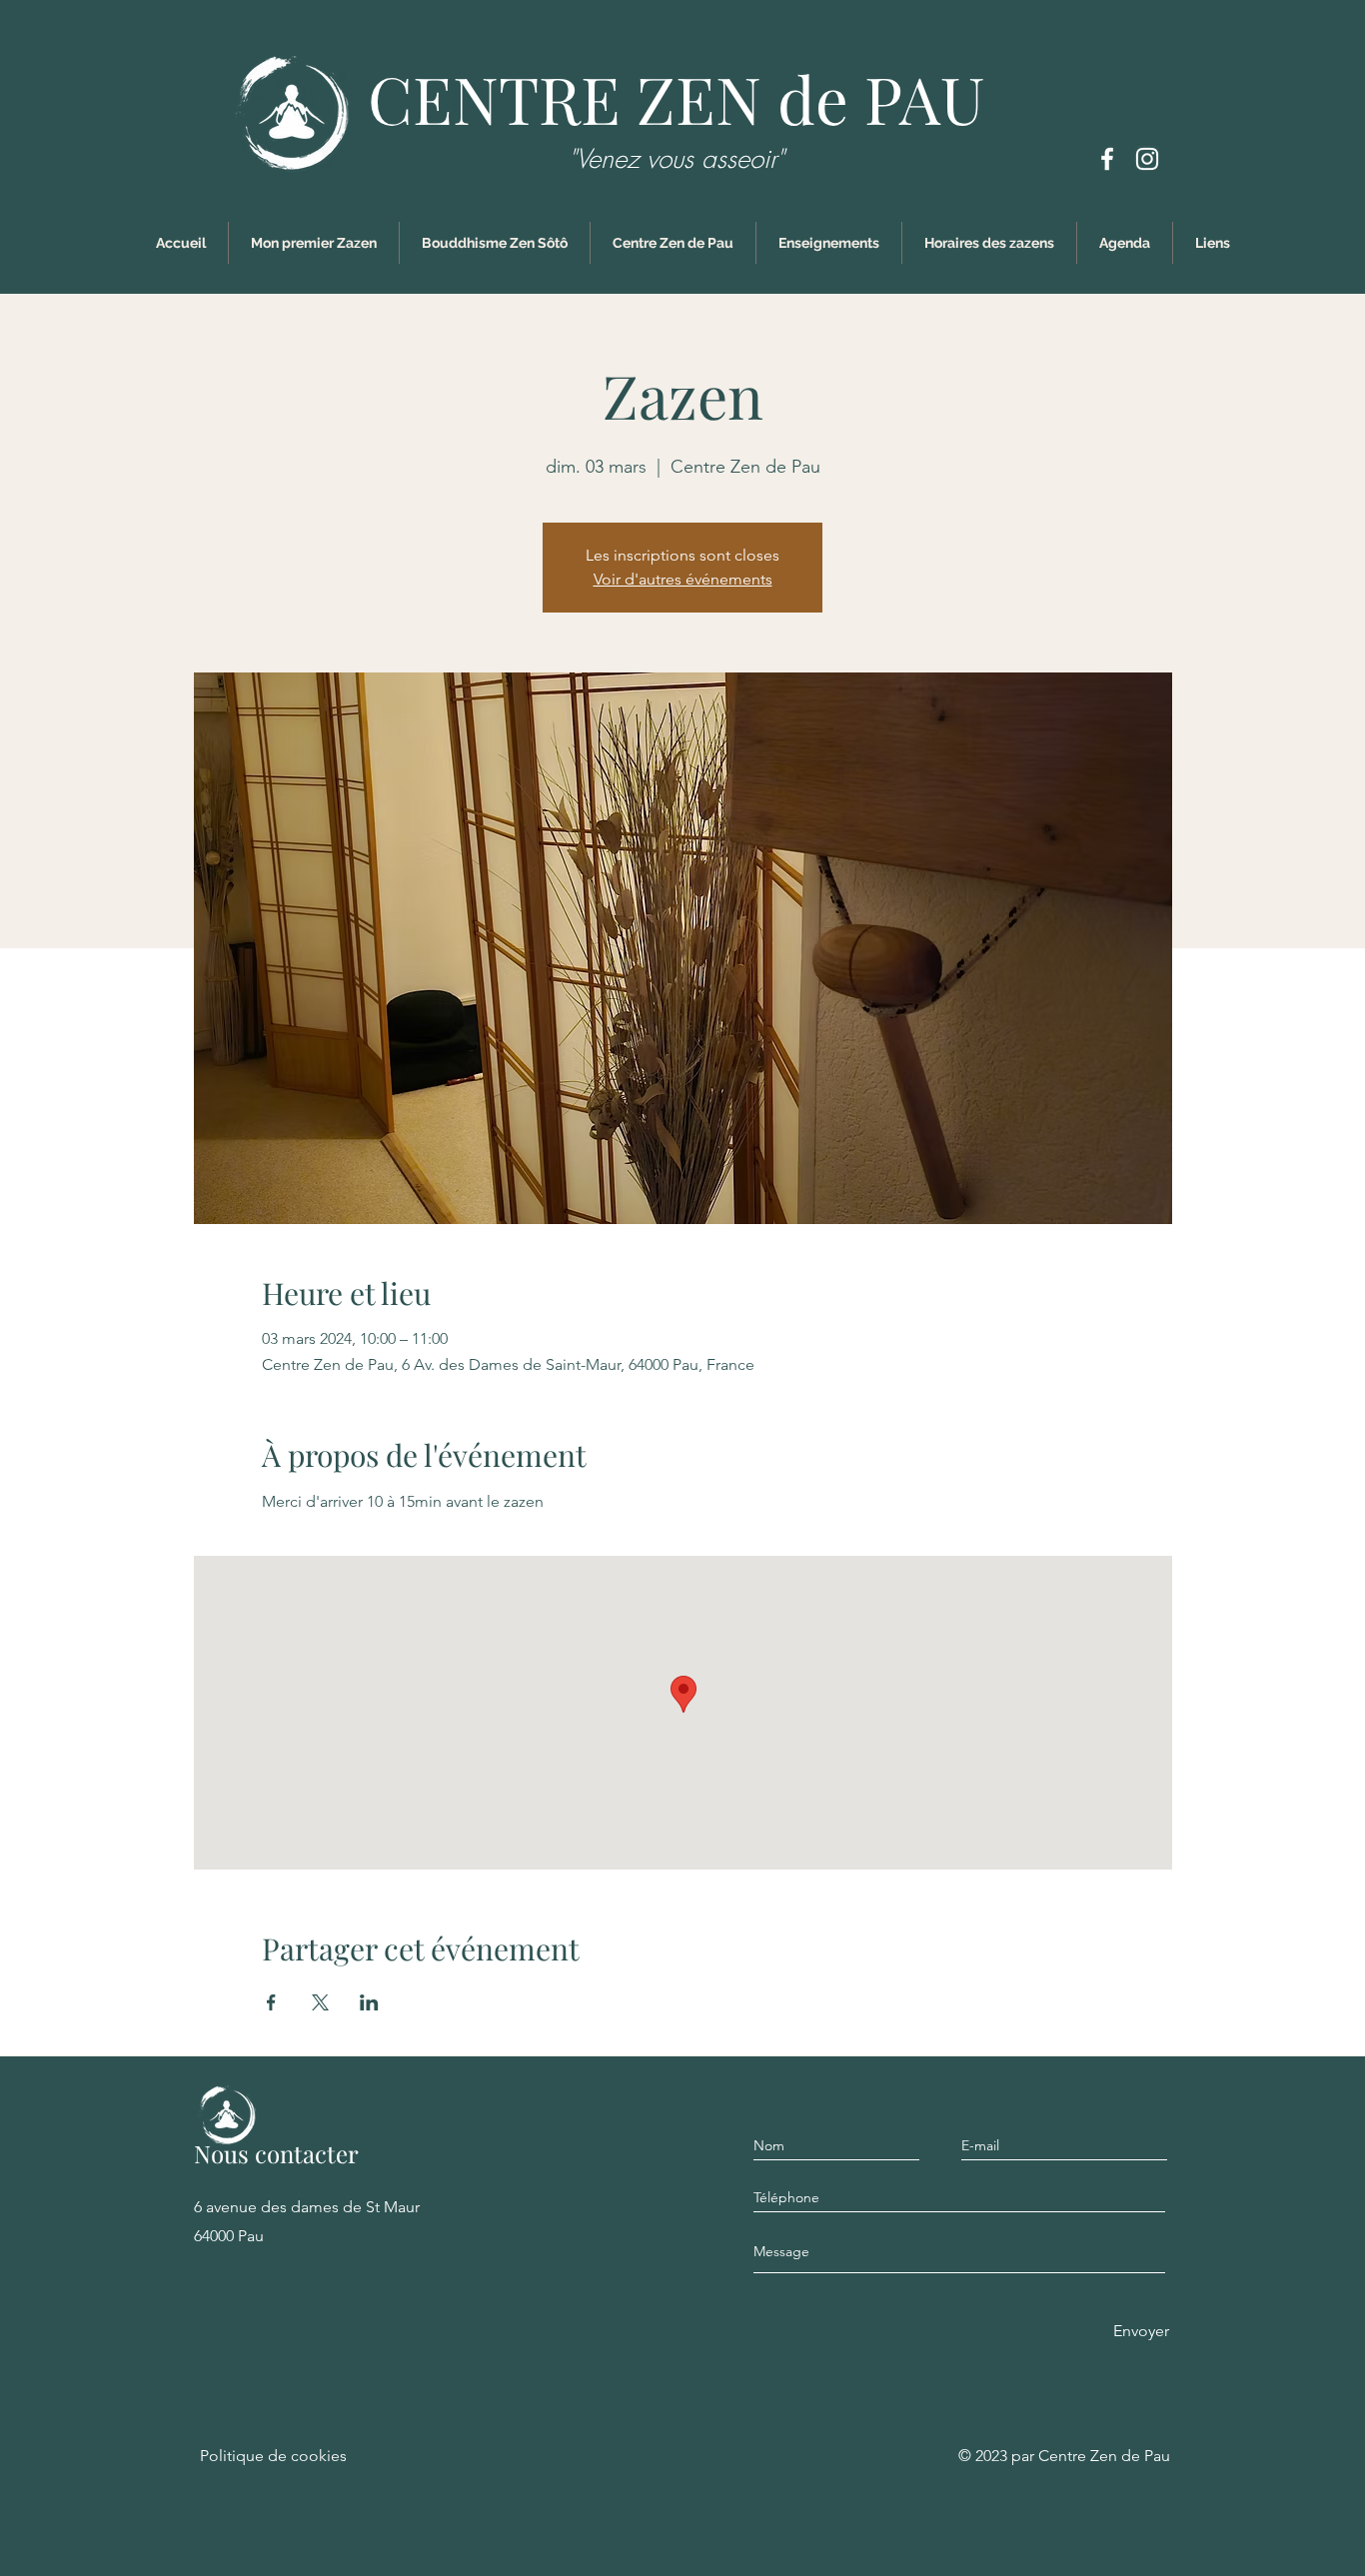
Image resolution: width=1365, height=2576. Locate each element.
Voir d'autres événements (683, 579)
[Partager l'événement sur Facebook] (271, 2002)
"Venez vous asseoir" (676, 159)
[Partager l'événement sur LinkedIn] (369, 2002)
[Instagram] (1147, 159)
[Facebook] (1107, 159)
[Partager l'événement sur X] (320, 2002)
